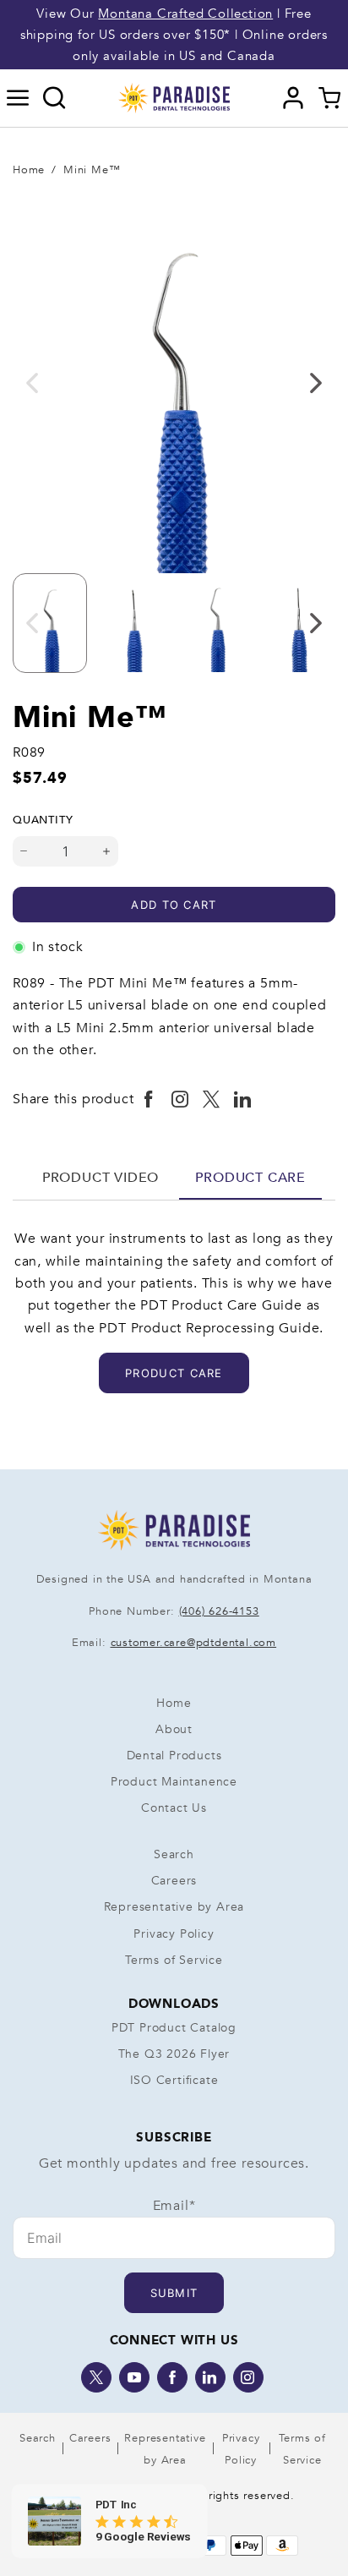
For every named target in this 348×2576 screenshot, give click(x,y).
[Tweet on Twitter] (212, 1100)
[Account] (294, 98)
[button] (18, 98)
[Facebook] (172, 2377)
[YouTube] (134, 2377)
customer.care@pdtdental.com (194, 1643)
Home (29, 170)
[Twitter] (96, 2377)
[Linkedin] (210, 2377)
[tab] (101, 1178)
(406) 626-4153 (219, 1611)
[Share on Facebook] (149, 1100)
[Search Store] (54, 98)
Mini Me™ (92, 170)
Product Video (101, 1178)
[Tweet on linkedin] (243, 1100)
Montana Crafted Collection (185, 14)
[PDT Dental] (174, 97)
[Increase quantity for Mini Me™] (107, 851)
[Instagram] (248, 2377)
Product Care (250, 1178)
